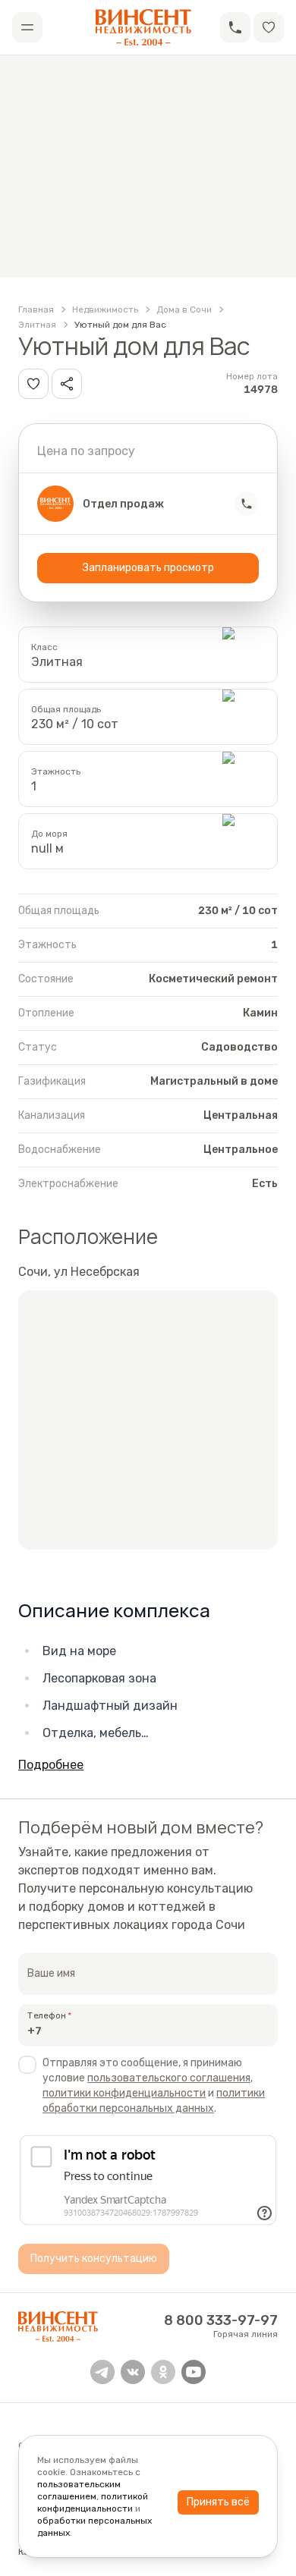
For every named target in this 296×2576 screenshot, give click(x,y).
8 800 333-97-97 (221, 2320)
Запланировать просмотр (148, 568)
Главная (36, 309)
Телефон (47, 2015)
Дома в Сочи (184, 309)
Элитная (37, 325)
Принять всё (218, 2502)
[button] (235, 27)
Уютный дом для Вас (120, 325)
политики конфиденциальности (124, 2093)
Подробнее (51, 1765)
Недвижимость (105, 309)
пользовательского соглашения (169, 2078)
